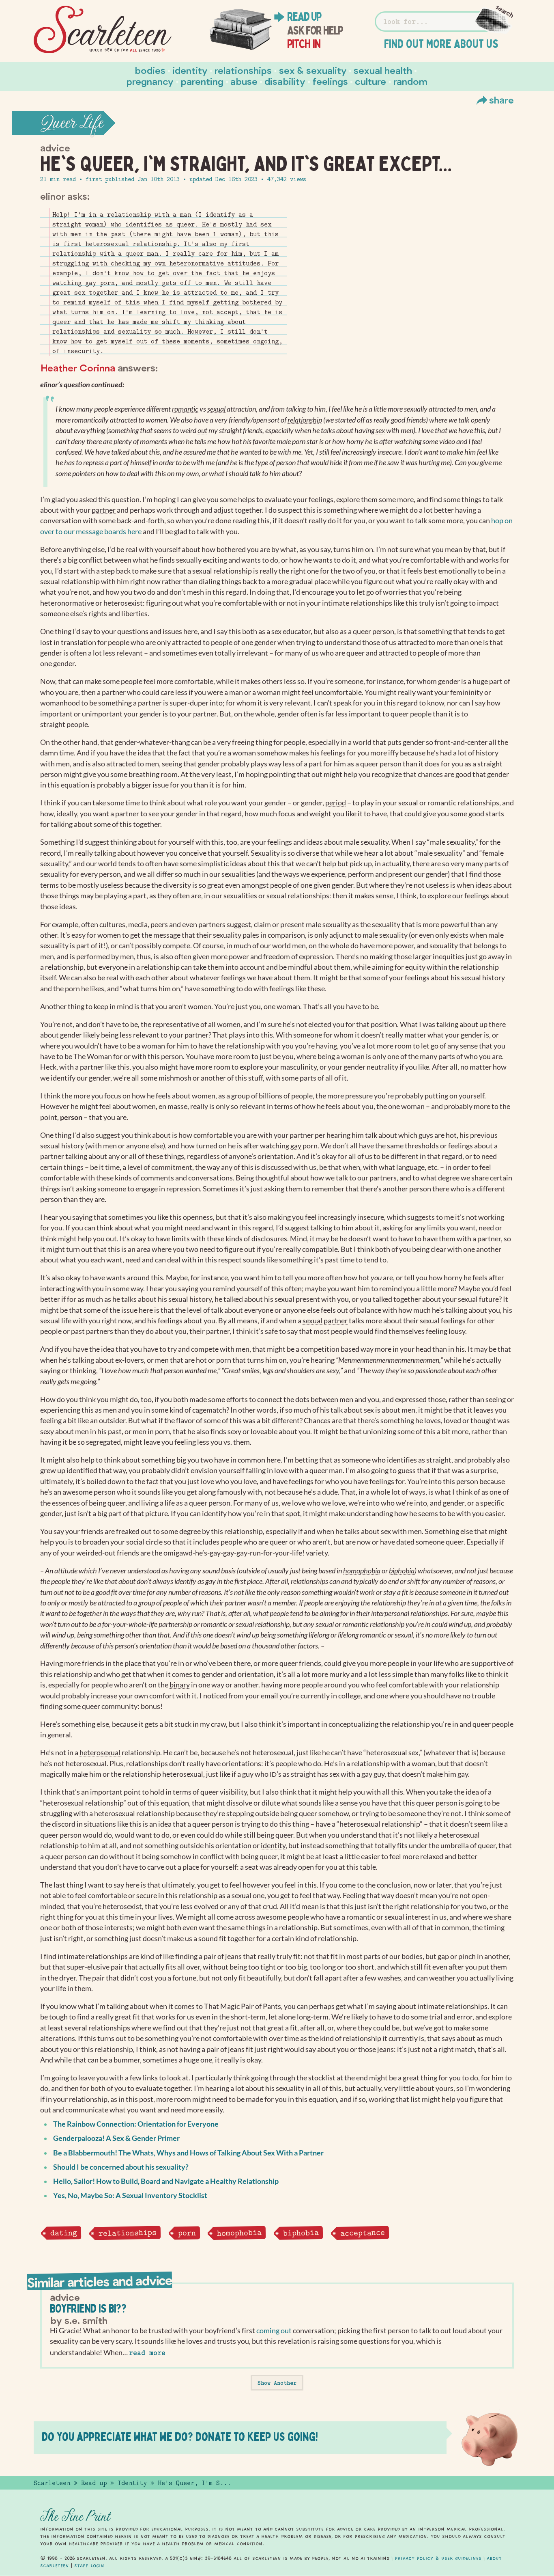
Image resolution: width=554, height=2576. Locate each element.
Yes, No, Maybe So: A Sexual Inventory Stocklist (130, 2195)
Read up (304, 17)
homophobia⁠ (362, 1571)
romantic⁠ (185, 409)
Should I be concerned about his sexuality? (121, 2167)
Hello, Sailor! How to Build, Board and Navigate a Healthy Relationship (166, 2181)
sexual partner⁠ (325, 1321)
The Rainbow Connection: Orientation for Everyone (136, 2124)
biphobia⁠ (402, 1571)
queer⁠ (362, 631)
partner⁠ (104, 510)
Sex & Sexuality (313, 70)
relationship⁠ (305, 420)
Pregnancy (150, 81)
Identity (190, 70)
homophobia (239, 2233)
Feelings (330, 81)
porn (187, 2233)
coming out (274, 2331)
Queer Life (72, 123)
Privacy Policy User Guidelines (438, 2558)
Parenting (202, 81)
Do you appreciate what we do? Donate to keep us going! (180, 2437)
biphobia (301, 2233)
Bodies (150, 70)
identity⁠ (273, 1846)
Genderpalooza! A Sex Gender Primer (116, 2138)
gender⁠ (265, 642)
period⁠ (336, 803)
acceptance (362, 2233)
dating (63, 2233)
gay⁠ (296, 1146)
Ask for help (315, 30)
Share (501, 100)
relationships (127, 2233)
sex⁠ (380, 430)
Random (410, 81)
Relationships (243, 70)
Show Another (277, 2383)
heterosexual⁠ (100, 1753)
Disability (285, 81)
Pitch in (304, 44)
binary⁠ (180, 1685)
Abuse (244, 81)
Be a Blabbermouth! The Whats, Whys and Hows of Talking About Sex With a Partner (188, 2153)
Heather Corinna (78, 368)
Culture (370, 81)
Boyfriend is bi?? (88, 2308)
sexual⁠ (216, 409)
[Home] (103, 30)
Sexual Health (383, 70)
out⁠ (202, 430)
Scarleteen (52, 2483)
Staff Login (89, 2565)
